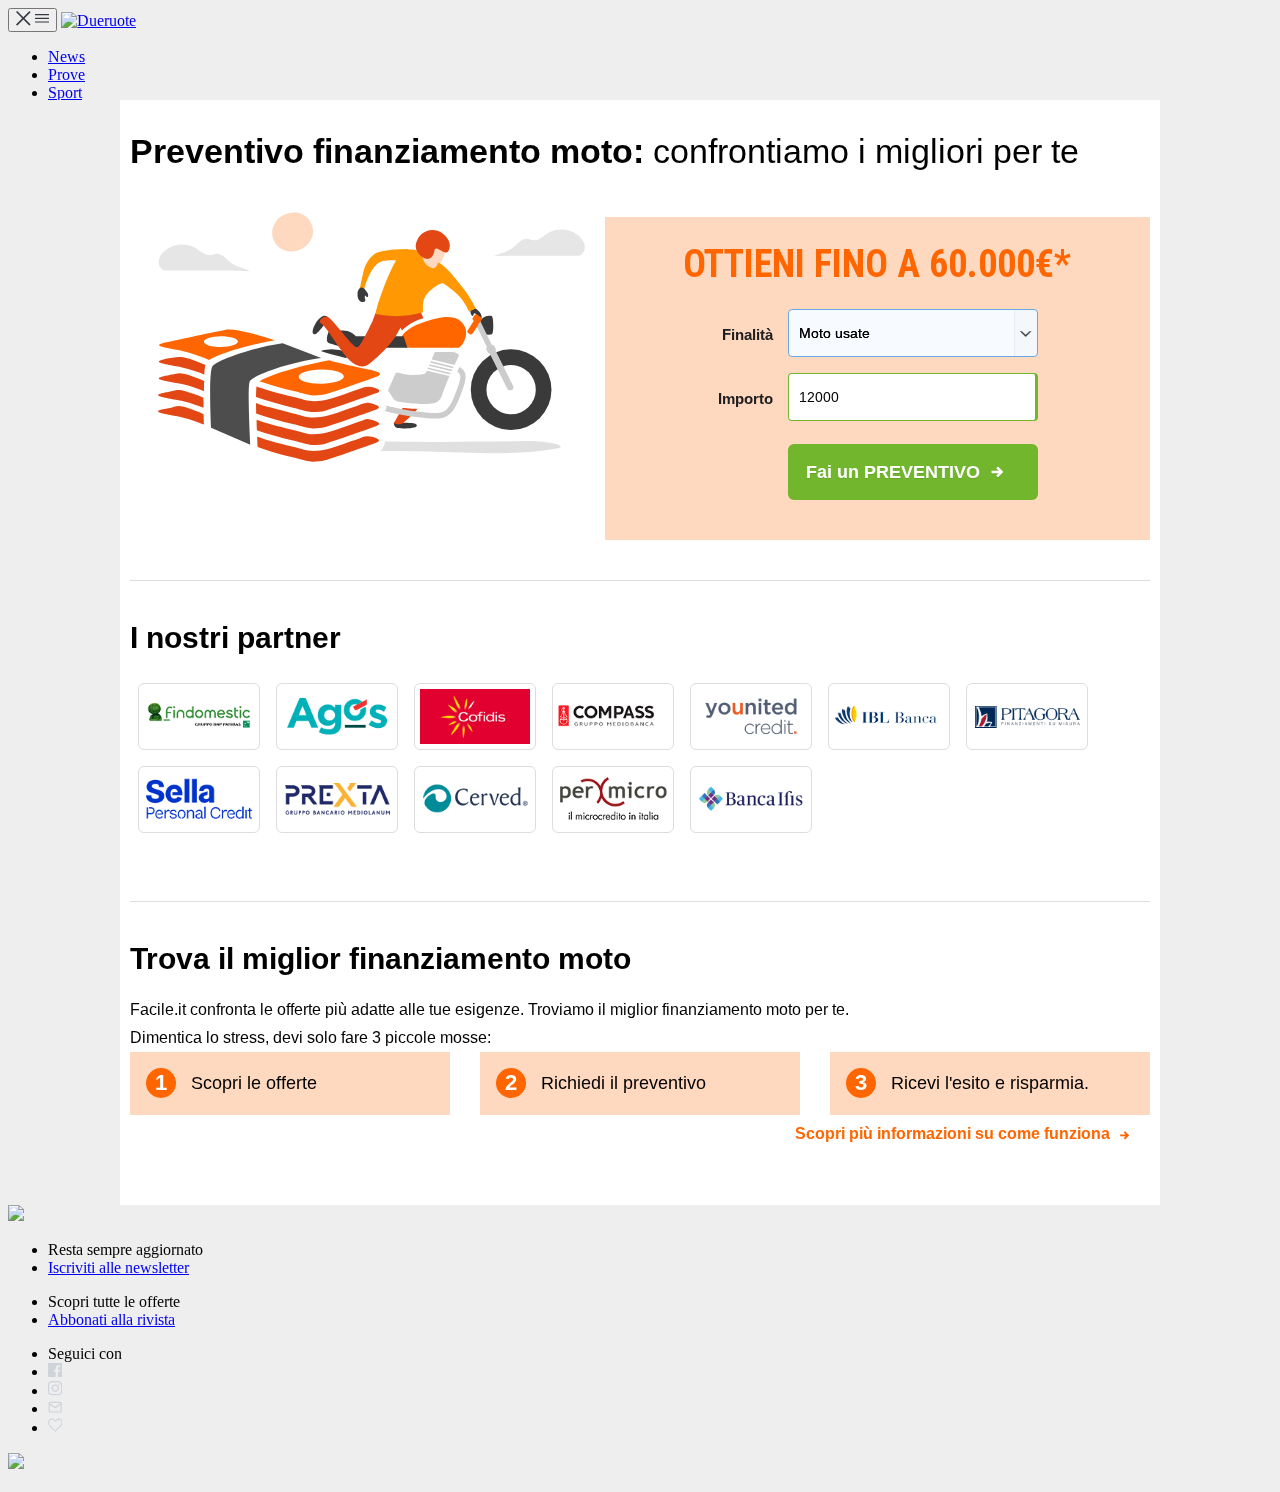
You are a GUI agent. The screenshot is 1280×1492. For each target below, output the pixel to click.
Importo (745, 398)
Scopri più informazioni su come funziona (952, 1128)
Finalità (747, 334)
